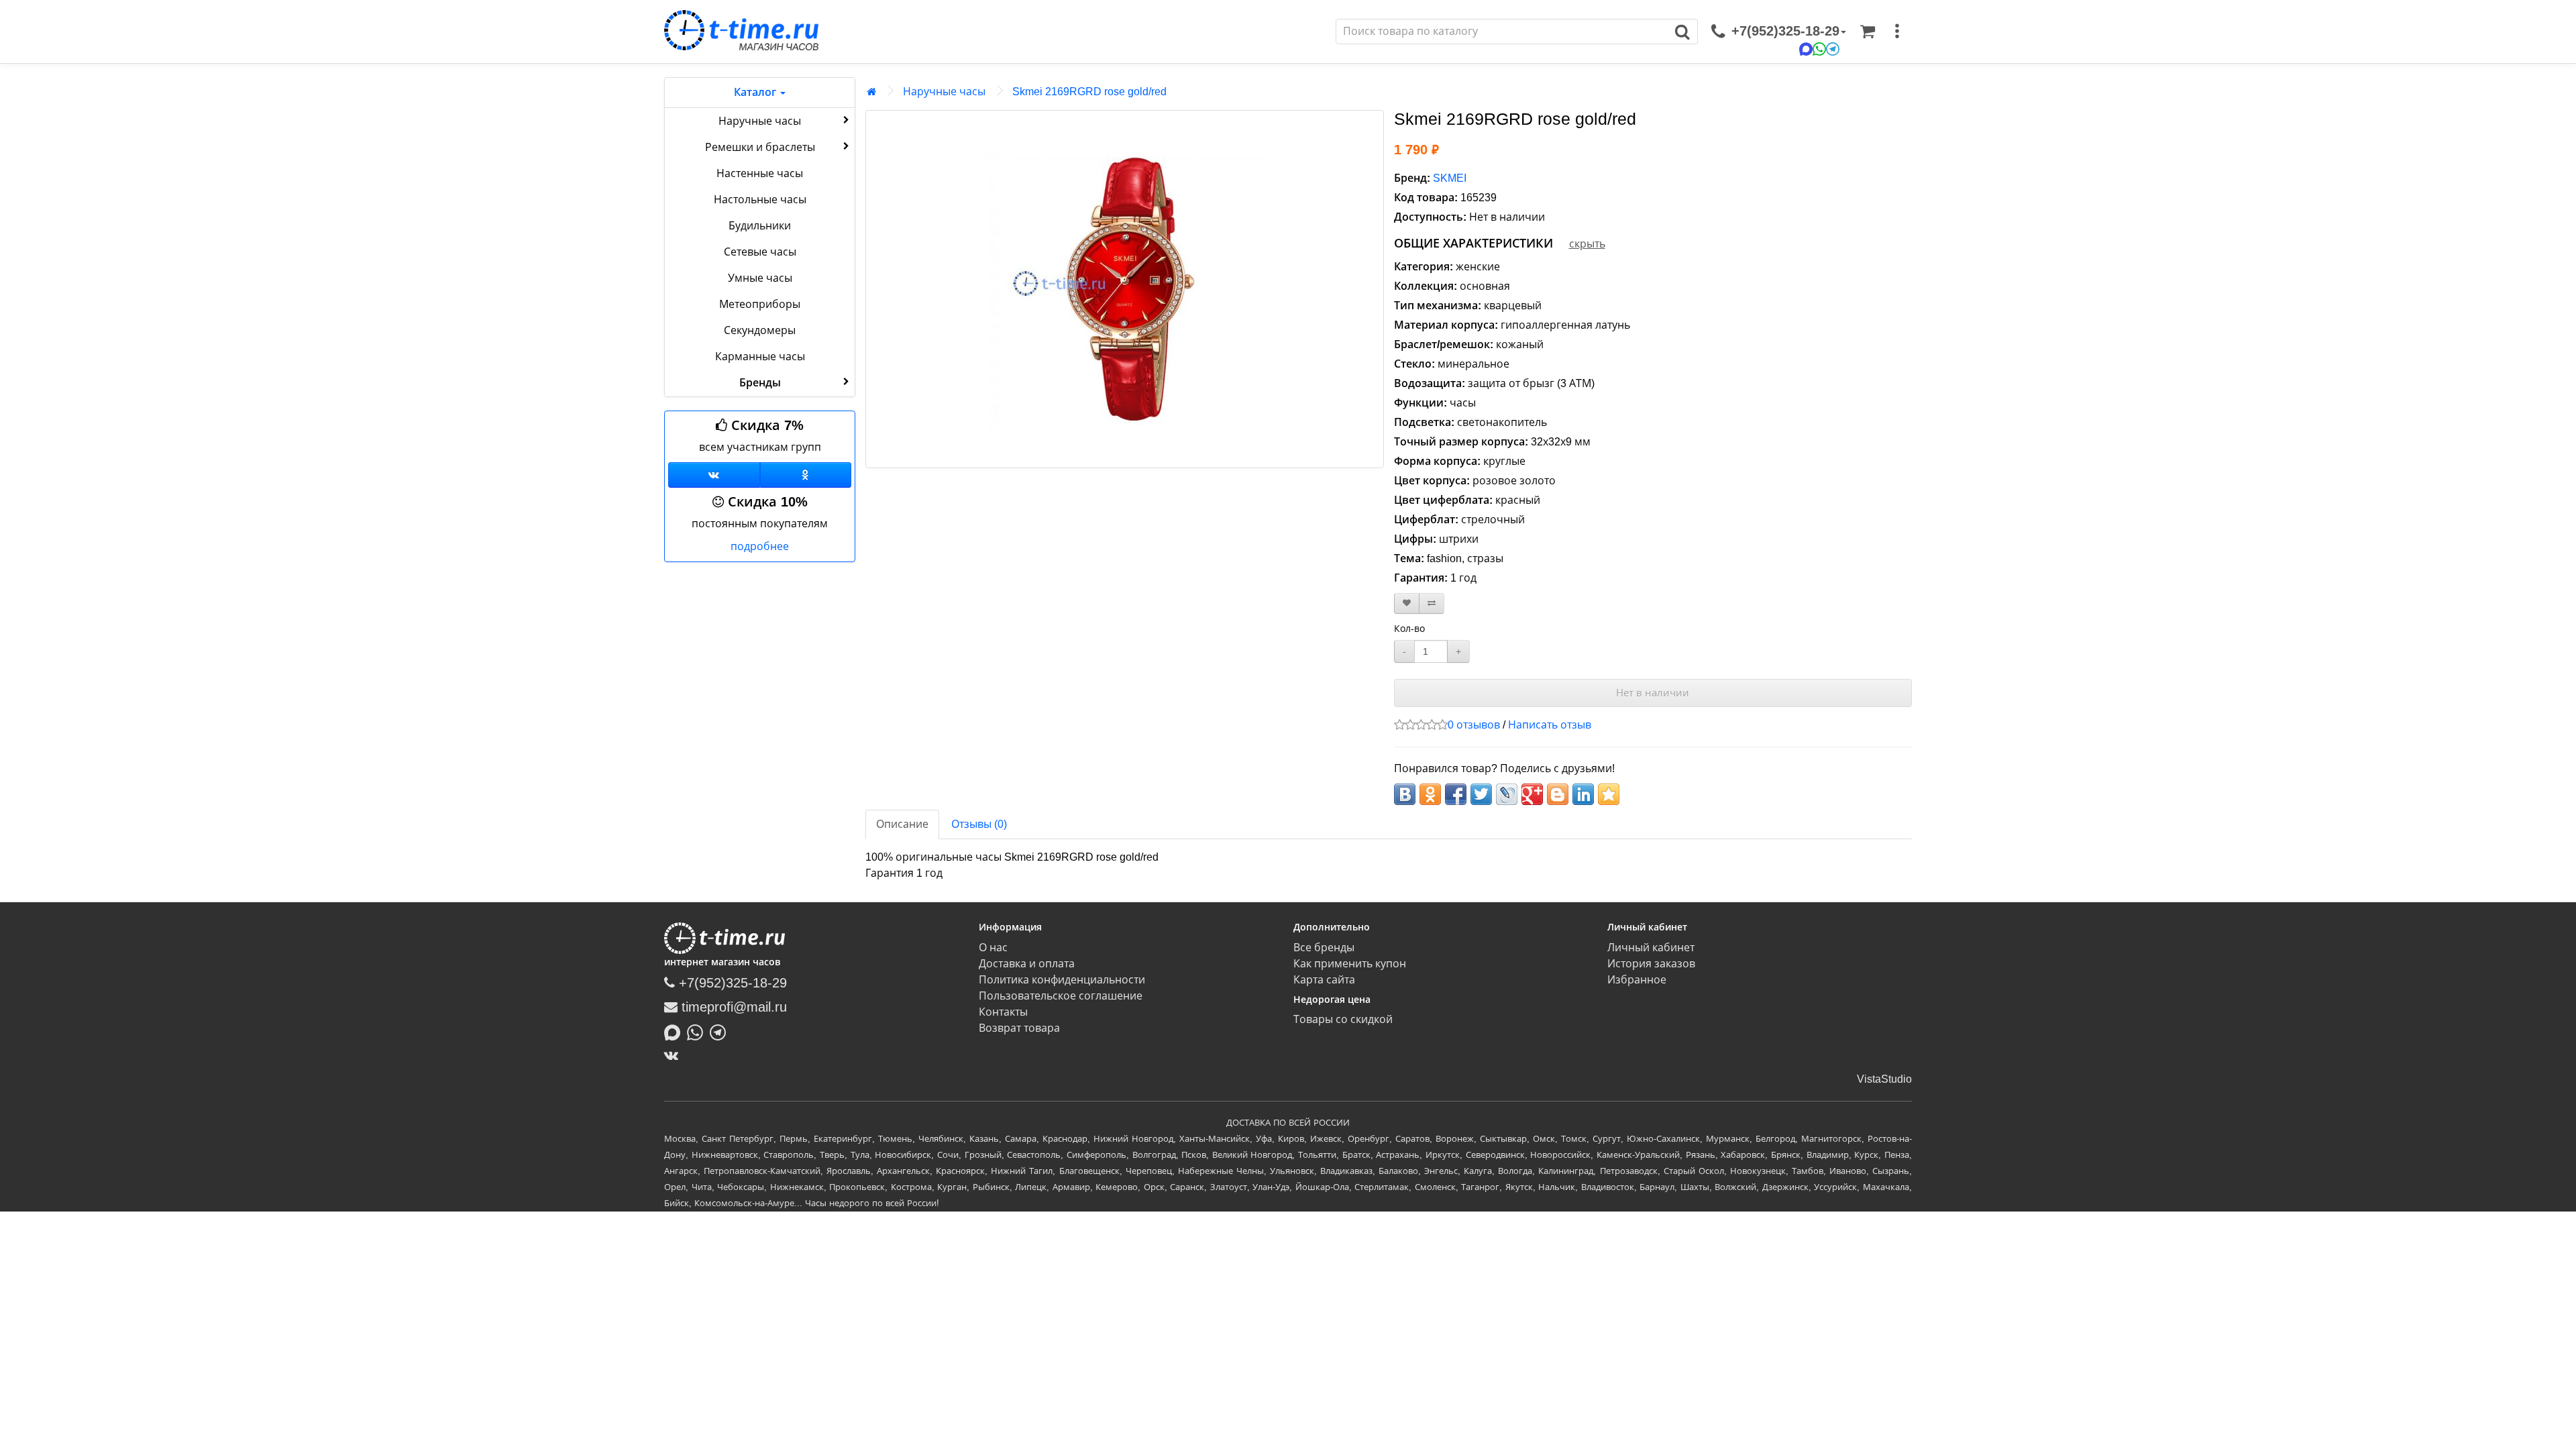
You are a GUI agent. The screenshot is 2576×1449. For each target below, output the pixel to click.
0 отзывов (1474, 725)
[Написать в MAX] (676, 1031)
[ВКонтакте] (675, 1055)
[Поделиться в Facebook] (1456, 794)
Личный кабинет (1651, 948)
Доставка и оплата (1027, 964)
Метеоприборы (760, 304)
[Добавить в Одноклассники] (1430, 794)
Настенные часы (760, 173)
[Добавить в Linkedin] (1583, 794)
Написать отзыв (1550, 725)
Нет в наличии (1653, 693)
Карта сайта (1324, 980)
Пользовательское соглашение (1061, 996)
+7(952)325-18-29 (731, 983)
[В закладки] (1407, 603)
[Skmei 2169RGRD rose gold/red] (1125, 289)
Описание (902, 824)
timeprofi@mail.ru (732, 1007)
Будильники (760, 226)
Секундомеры (760, 330)
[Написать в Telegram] (721, 1031)
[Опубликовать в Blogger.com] (1558, 794)
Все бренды (1324, 948)
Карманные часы (760, 357)
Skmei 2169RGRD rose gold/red (1089, 92)
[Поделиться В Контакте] (1405, 794)
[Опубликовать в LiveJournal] (1507, 794)
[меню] (1897, 32)
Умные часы (760, 278)
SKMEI (1450, 178)
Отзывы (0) (979, 824)
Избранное (1637, 980)
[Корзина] (1868, 32)
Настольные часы (760, 200)
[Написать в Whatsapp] (698, 1031)
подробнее (760, 546)
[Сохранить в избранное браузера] (1609, 794)
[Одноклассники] (806, 475)
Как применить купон (1350, 964)
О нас (993, 948)
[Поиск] (1683, 32)
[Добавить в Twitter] (1481, 794)
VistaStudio (1884, 1079)
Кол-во (1409, 629)
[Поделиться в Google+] (1532, 794)
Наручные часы (760, 121)
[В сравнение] (1432, 603)
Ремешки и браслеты (760, 147)
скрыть (1587, 244)
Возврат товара (1019, 1028)
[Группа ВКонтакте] (714, 475)
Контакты (1003, 1012)
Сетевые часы (760, 252)
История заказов (1651, 964)
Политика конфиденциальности (1062, 980)
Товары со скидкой (1343, 1019)
